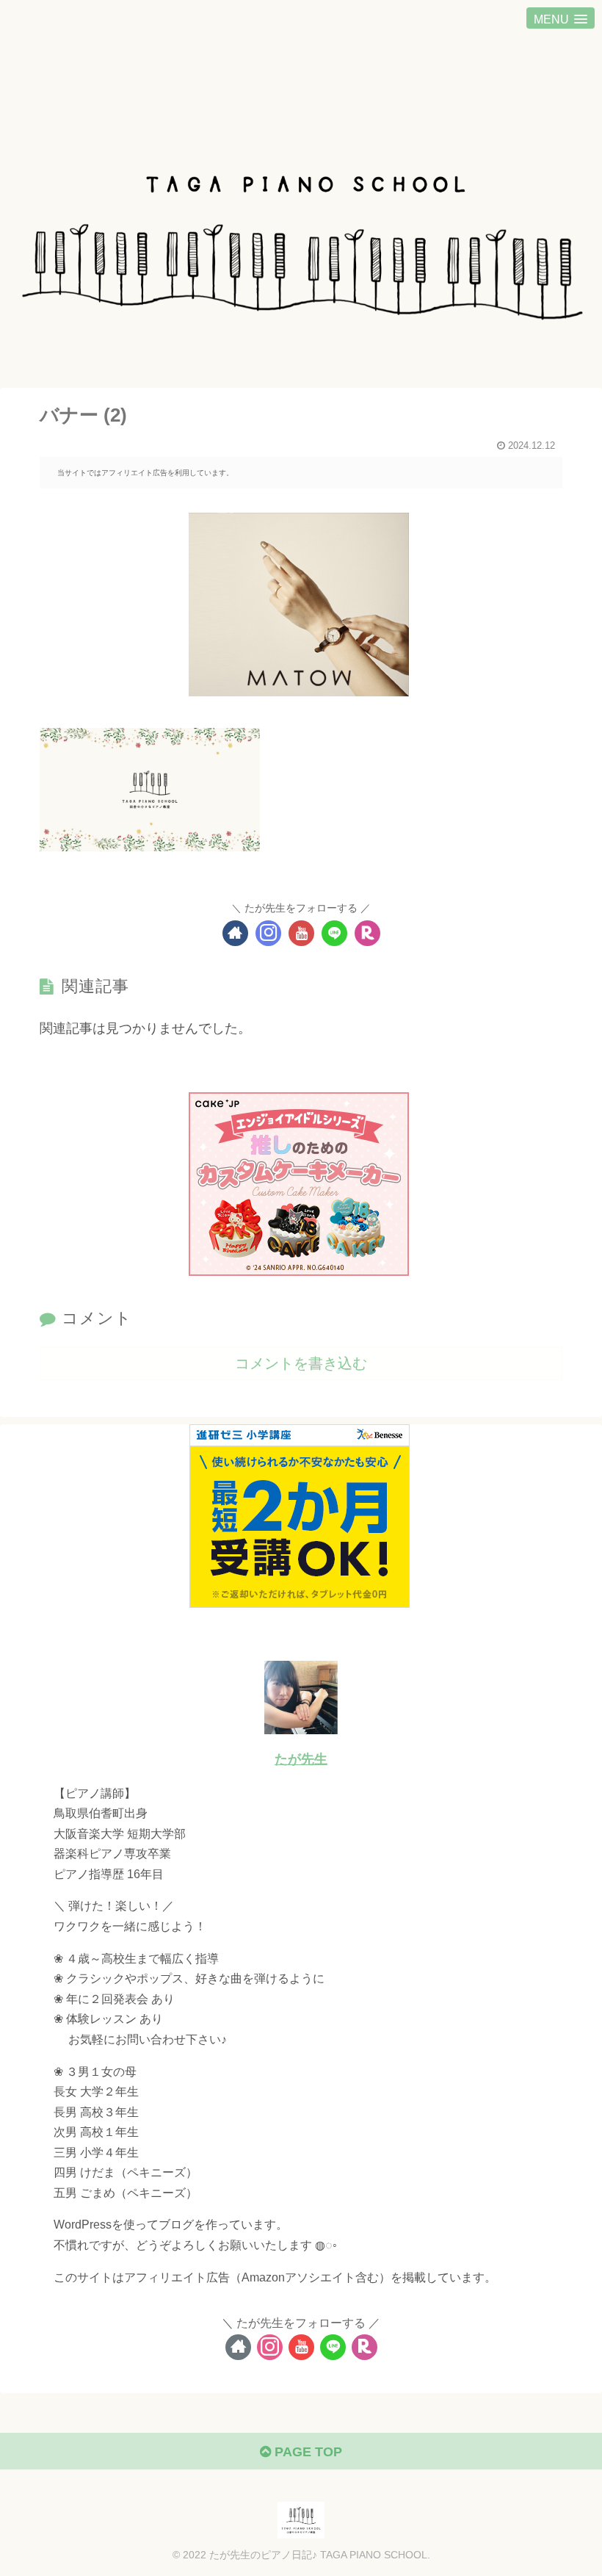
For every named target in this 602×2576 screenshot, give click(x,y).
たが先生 (301, 1759)
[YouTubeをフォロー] (301, 933)
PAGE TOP (307, 2452)
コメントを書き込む (301, 1363)
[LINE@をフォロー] (334, 933)
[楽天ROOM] (367, 933)
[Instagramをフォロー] (268, 933)
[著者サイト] (235, 933)
